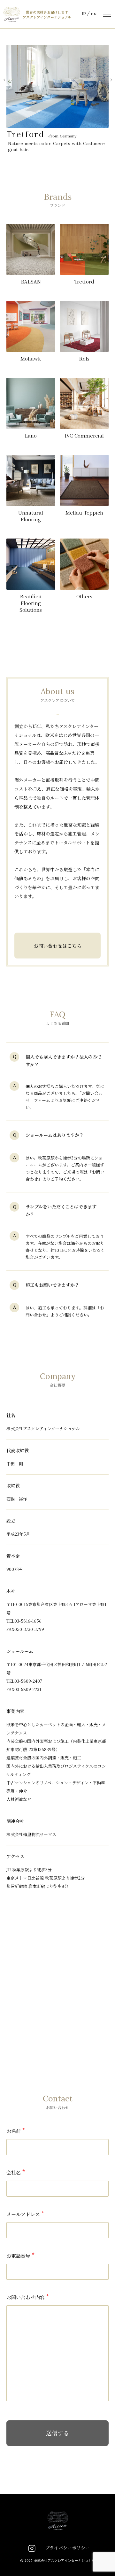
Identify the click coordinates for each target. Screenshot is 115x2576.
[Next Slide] (111, 80)
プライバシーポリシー (67, 2548)
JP (84, 14)
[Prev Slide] (4, 80)
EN (94, 14)
